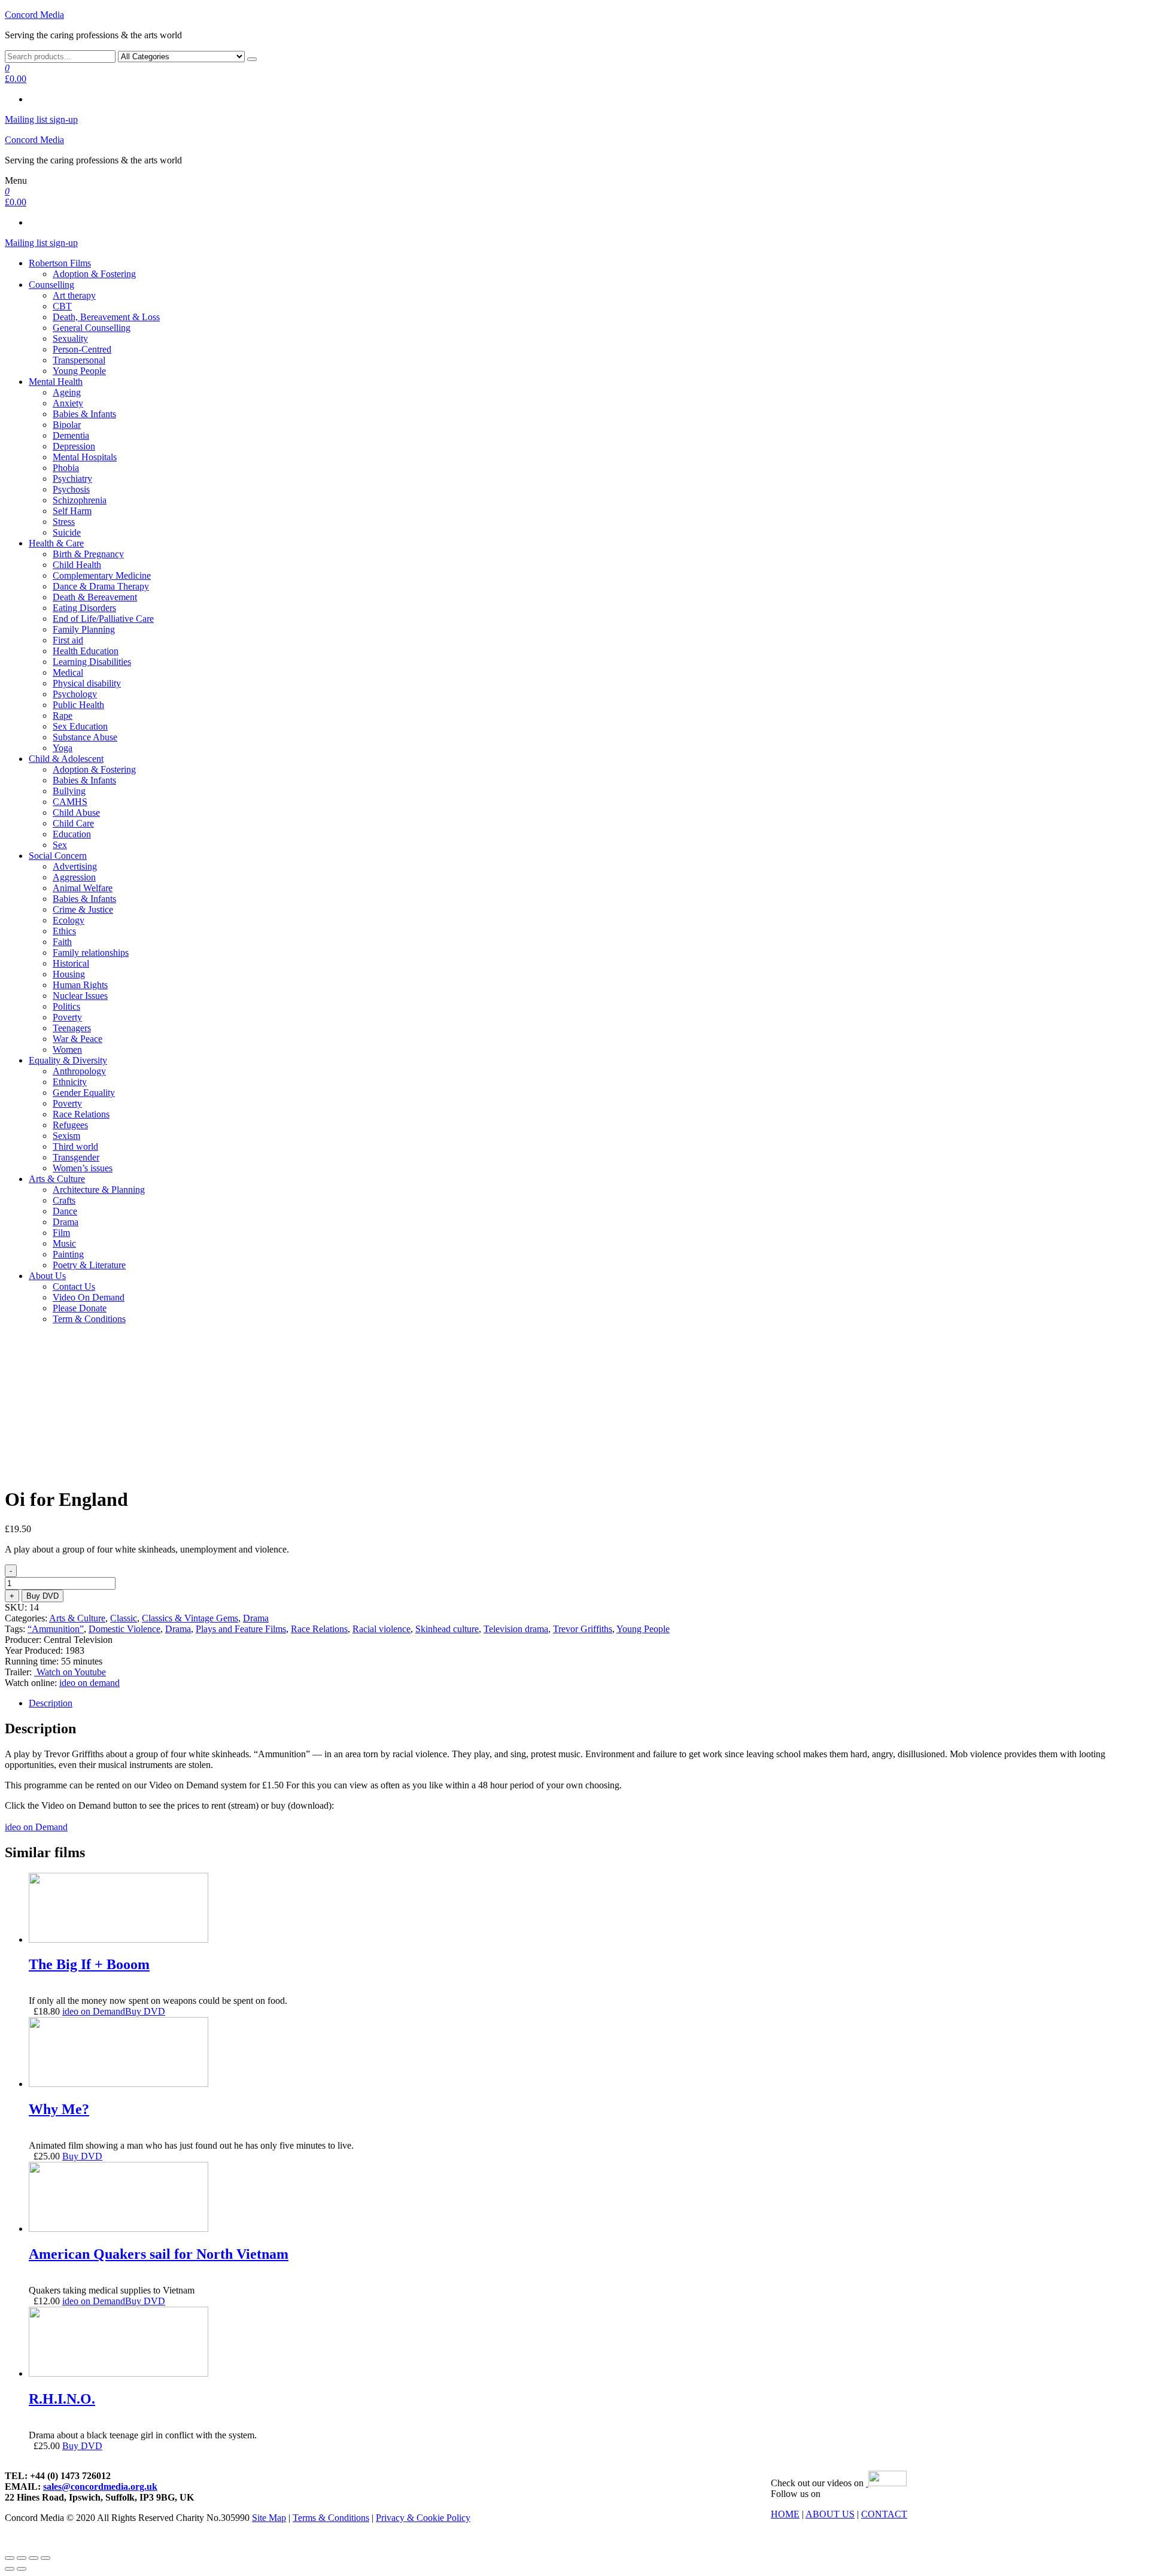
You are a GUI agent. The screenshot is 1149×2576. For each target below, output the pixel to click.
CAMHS (70, 802)
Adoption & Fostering (94, 274)
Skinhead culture (447, 1629)
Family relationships (91, 953)
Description (51, 1703)
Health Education (86, 651)
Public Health (78, 705)
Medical (68, 672)
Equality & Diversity (68, 1060)
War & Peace (77, 1039)
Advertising (75, 866)
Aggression (74, 877)
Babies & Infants (84, 414)
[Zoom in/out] (45, 2558)
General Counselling (92, 328)
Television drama (516, 1629)
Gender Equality (84, 1093)
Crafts (64, 1200)
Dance (65, 1211)
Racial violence (382, 1629)
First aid (68, 640)
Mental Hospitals (85, 457)
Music (64, 1243)
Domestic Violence (124, 1629)
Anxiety (68, 403)
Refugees (70, 1125)
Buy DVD (42, 1596)
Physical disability (87, 683)
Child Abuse (76, 812)
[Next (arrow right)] (22, 2569)
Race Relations (81, 1114)
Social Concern (58, 856)
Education (72, 834)
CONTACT (884, 2514)
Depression (74, 446)
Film (61, 1233)
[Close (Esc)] (10, 2558)
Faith (62, 942)
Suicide (67, 532)
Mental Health (56, 382)
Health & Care (56, 543)
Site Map (269, 2518)
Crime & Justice (83, 909)
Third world (75, 1146)
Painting (68, 1254)
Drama (66, 1222)
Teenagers (72, 1028)
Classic (124, 1618)
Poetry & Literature (89, 1265)
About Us (47, 1276)
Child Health (77, 565)
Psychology (75, 694)
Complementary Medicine (102, 575)
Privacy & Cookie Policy (423, 2518)
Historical (71, 963)
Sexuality (70, 338)
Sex (60, 845)
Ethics (64, 931)
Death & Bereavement (95, 597)
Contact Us (74, 1287)
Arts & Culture (57, 1179)
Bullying (69, 791)
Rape (63, 716)
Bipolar (67, 425)
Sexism (66, 1136)
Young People (79, 371)
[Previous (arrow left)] (10, 2569)
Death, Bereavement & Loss (106, 317)
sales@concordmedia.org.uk (100, 2487)
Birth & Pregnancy (88, 554)
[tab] (586, 1703)
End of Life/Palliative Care (103, 619)
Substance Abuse (85, 737)
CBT (62, 306)
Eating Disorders (84, 608)
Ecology (69, 920)
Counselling (51, 285)
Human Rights (80, 985)
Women (67, 1049)
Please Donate (80, 1308)
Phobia (66, 468)
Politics (66, 1006)
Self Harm (72, 511)
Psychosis (71, 489)
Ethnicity (70, 1082)
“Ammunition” (56, 1629)
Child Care (73, 823)
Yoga (63, 748)
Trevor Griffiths (583, 1629)
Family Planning (84, 629)
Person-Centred (82, 349)
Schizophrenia (80, 500)
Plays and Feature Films (241, 1629)
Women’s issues (83, 1168)
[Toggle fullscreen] (34, 2558)
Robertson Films (60, 263)
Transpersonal (79, 360)
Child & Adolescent (66, 759)
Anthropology (79, 1071)
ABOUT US (830, 2514)
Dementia (71, 435)
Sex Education (80, 726)
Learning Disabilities (92, 662)
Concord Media (34, 15)
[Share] (22, 2558)
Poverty (67, 1017)
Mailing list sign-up (41, 119)
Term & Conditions (89, 1319)
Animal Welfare (83, 888)
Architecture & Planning (99, 1190)
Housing (69, 974)
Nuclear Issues (80, 996)
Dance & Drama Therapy (101, 586)
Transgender (76, 1157)
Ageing (67, 392)
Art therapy (74, 295)
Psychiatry (72, 479)
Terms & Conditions (331, 2518)
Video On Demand (89, 1297)
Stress (64, 522)
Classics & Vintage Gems (190, 1618)
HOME (785, 2514)
